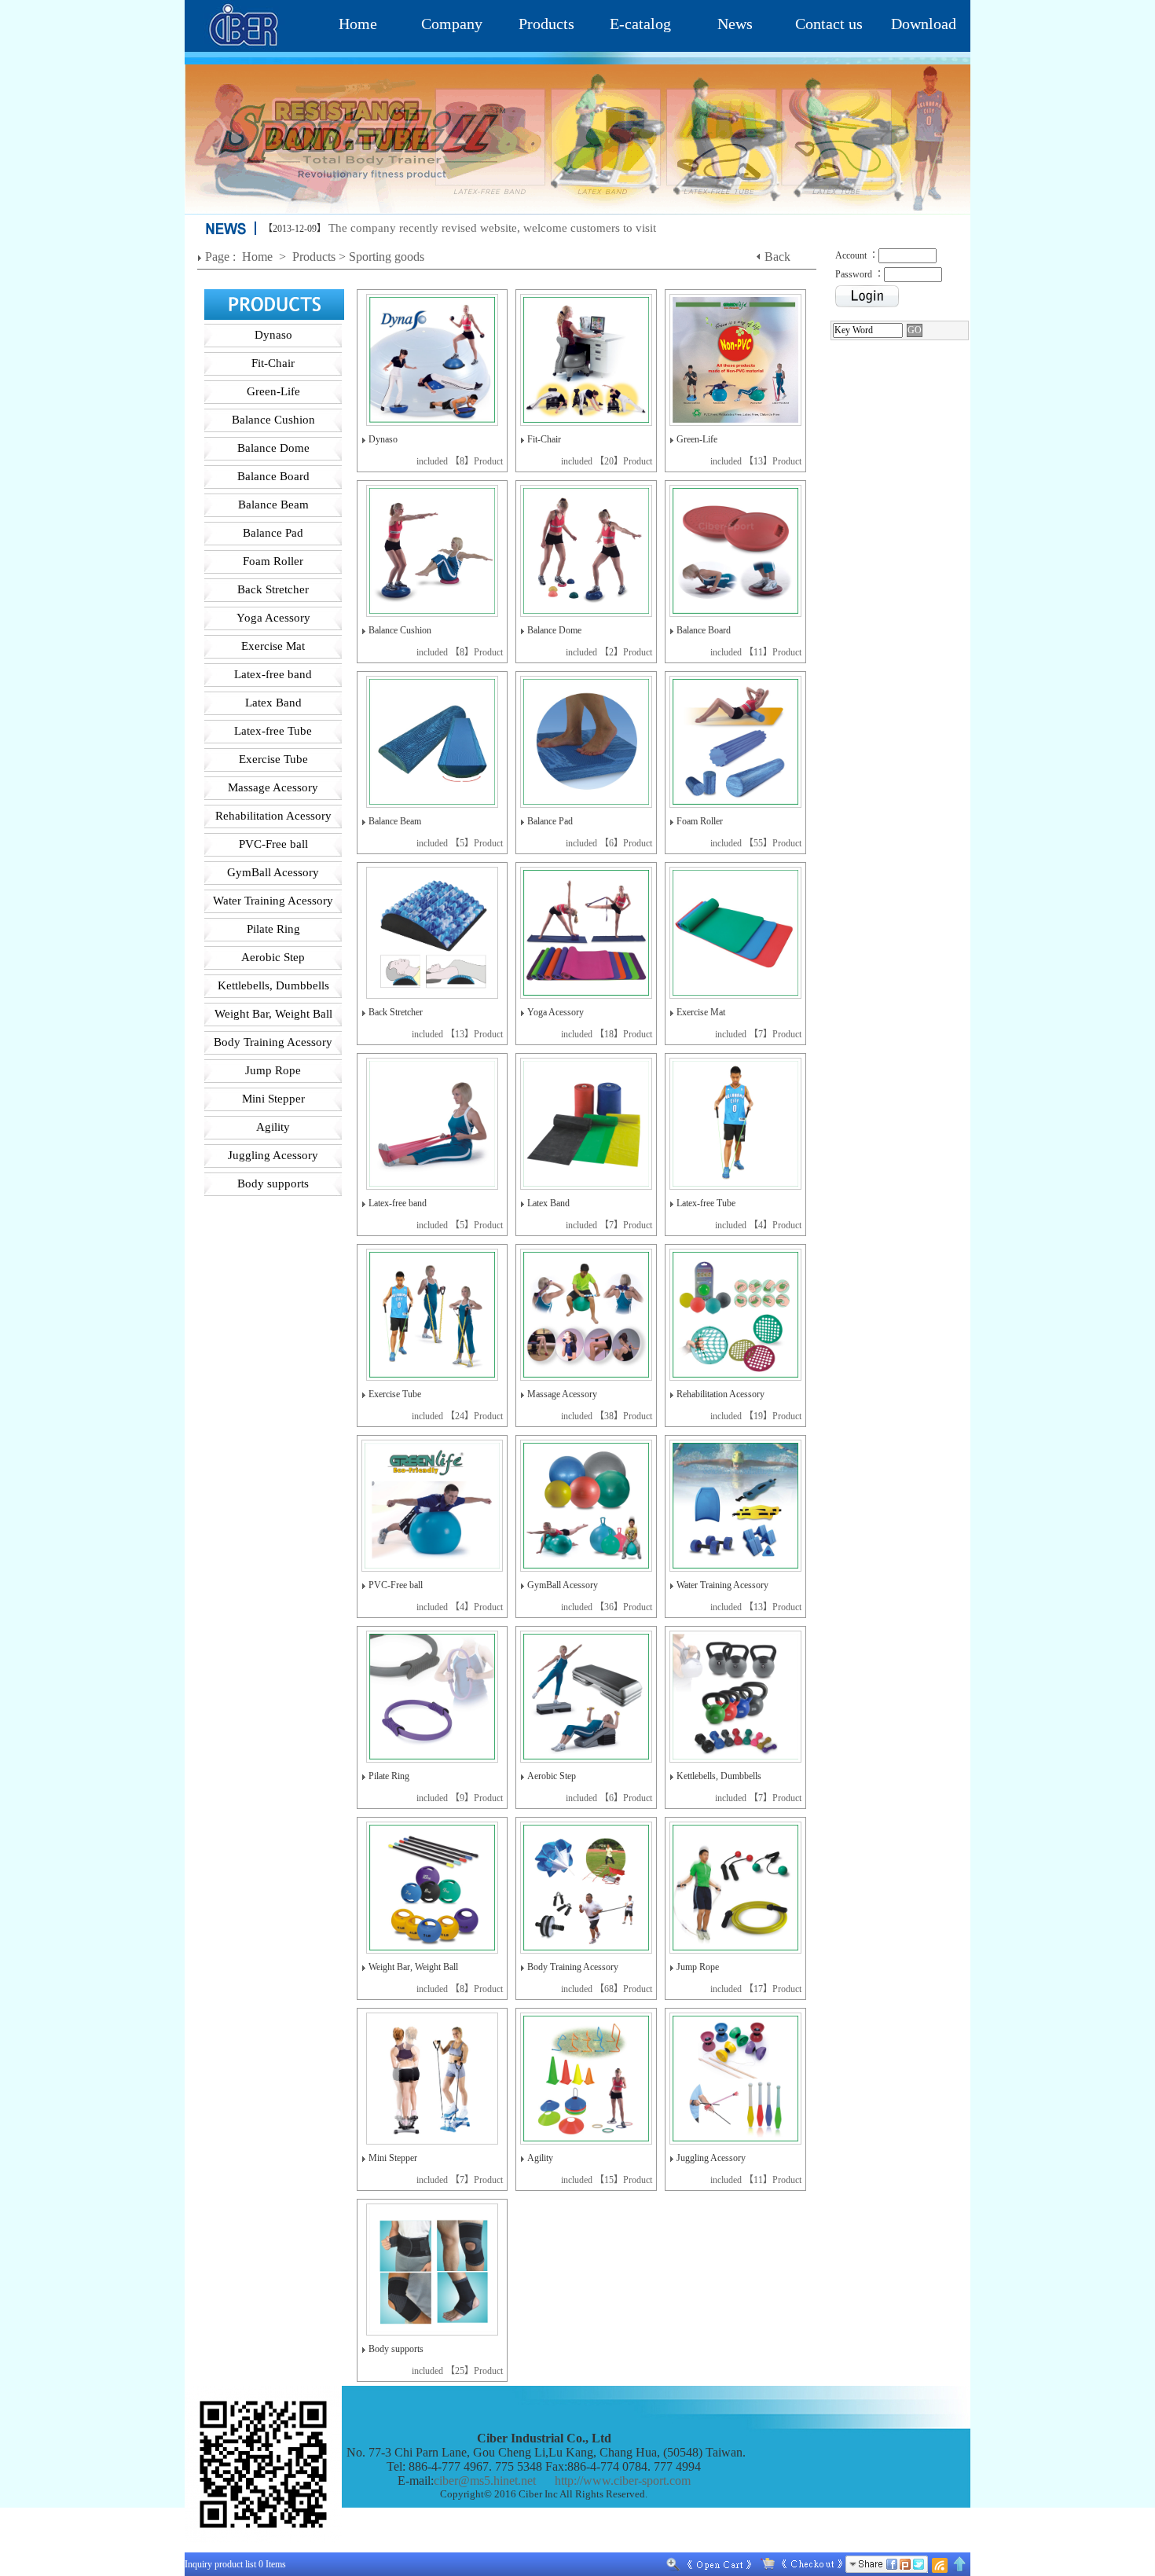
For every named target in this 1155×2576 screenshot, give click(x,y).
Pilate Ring (389, 1776)
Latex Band (548, 1203)
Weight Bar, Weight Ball (413, 1967)
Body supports (396, 2349)
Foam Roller (700, 821)
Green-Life (697, 439)
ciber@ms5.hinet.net (485, 2481)
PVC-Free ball (396, 1585)
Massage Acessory (562, 1394)
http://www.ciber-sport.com (623, 2481)
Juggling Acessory (711, 2158)
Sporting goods (387, 257)
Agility (540, 2158)
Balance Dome (554, 630)
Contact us (829, 24)
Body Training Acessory (573, 1967)
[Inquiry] (798, 2564)
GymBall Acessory (563, 1585)
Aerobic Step (552, 1776)
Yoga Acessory (555, 1012)
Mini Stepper (393, 2158)
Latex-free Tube (706, 1203)
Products (546, 24)
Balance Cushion (400, 630)
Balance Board (704, 630)
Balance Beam (395, 821)
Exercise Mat (701, 1012)
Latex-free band (398, 1203)
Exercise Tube (395, 1394)
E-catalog (640, 24)
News (735, 24)
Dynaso (383, 439)
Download (924, 24)
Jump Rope (698, 1967)
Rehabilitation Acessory (720, 1394)
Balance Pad (550, 821)
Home (358, 24)
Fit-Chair (544, 439)
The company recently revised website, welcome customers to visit (492, 228)
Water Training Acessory (722, 1585)
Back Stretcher (396, 1012)
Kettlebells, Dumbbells (719, 1776)
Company (452, 24)
